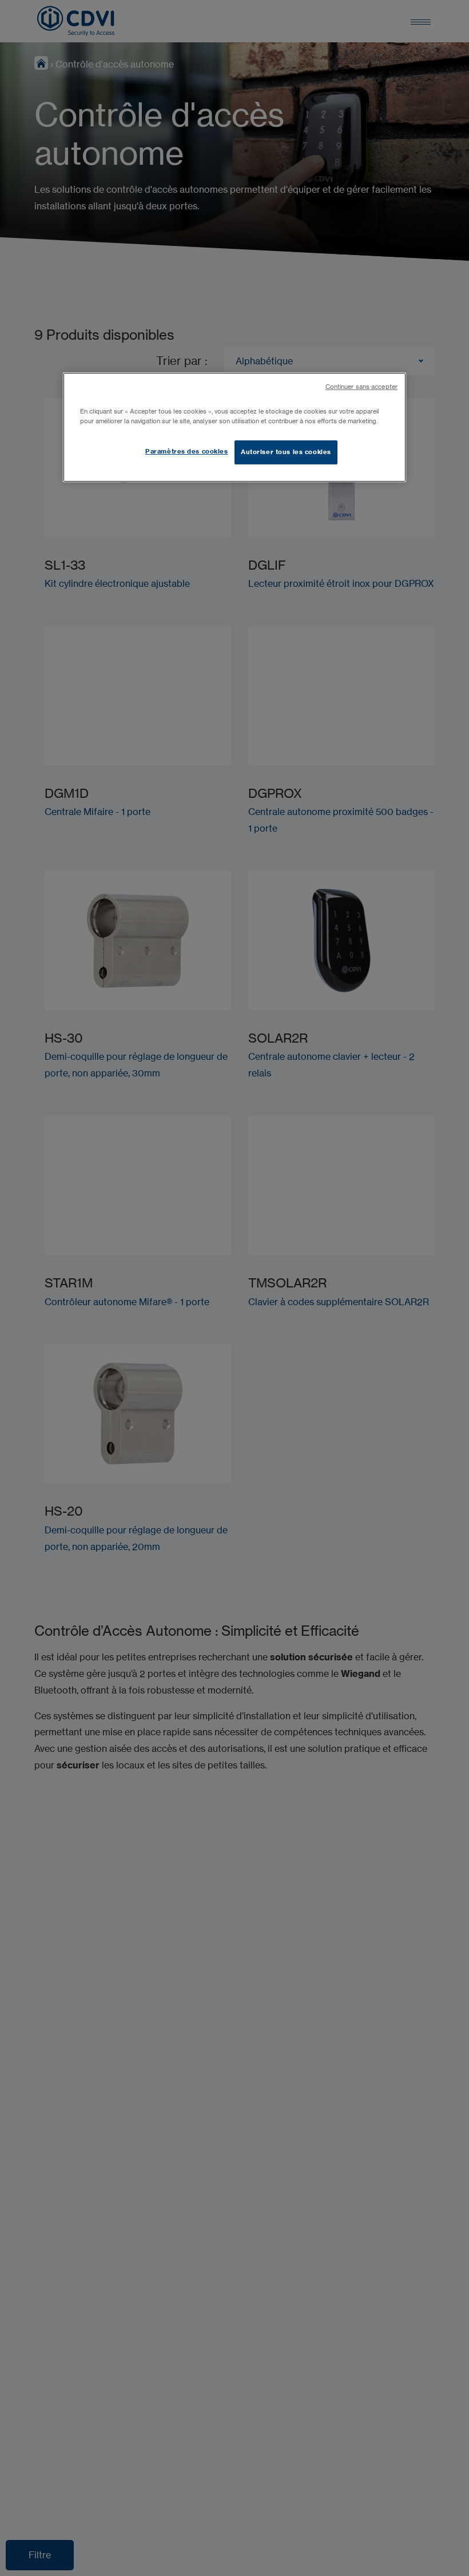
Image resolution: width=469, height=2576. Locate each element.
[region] (234, 427)
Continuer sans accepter (361, 387)
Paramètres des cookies (187, 451)
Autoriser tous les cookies (286, 452)
